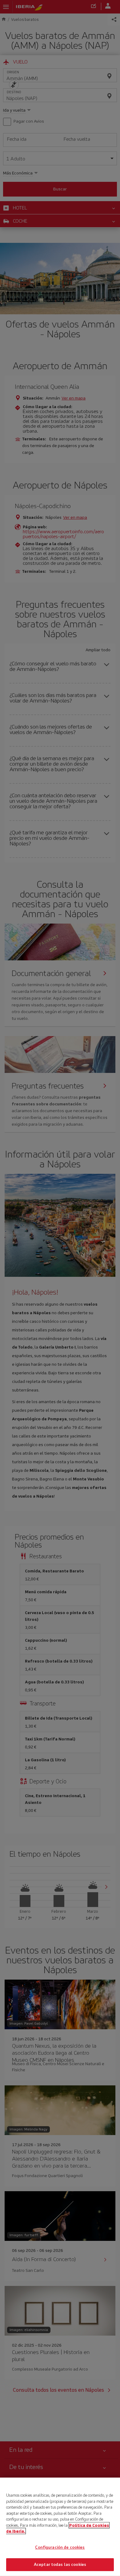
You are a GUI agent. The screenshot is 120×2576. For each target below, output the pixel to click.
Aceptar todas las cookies (60, 2565)
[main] (60, 2527)
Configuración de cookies (60, 2547)
